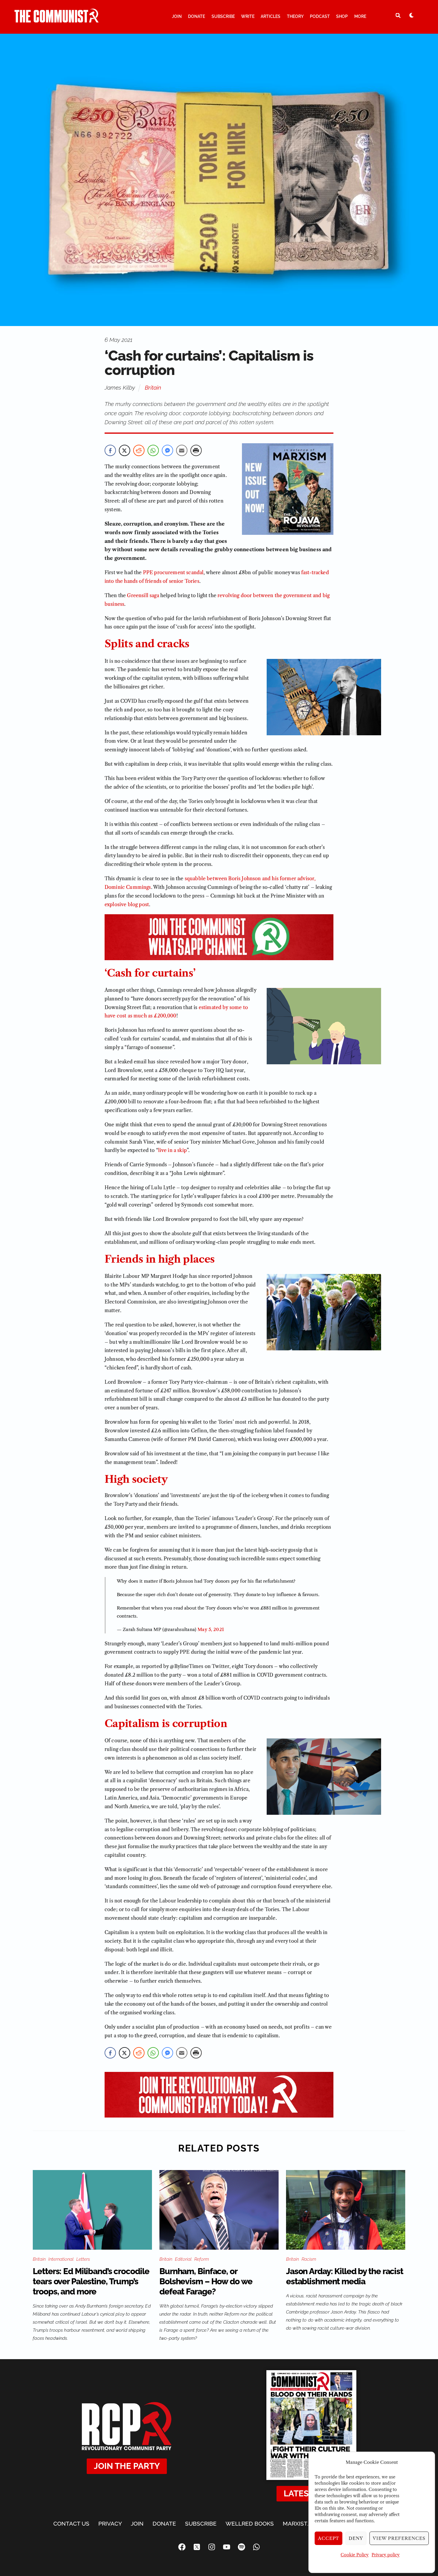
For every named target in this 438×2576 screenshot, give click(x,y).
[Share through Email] (182, 450)
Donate (197, 16)
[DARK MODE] (411, 15)
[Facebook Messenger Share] (167, 450)
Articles (271, 16)
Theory (295, 16)
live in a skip (173, 1150)
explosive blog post (127, 904)
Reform (202, 2259)
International (61, 2259)
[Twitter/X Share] (125, 450)
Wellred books (250, 2524)
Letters (83, 2259)
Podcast (320, 16)
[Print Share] (196, 450)
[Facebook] (182, 2547)
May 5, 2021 (211, 1629)
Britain (153, 387)
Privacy (110, 2524)
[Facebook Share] (110, 450)
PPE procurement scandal (173, 572)
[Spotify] (241, 2547)
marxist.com (302, 2524)
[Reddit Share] (139, 450)
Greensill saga (143, 595)
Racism (309, 2259)
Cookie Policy (355, 2555)
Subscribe (223, 16)
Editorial (183, 2259)
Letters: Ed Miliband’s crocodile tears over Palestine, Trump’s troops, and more (91, 2281)
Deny (356, 2538)
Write (248, 16)
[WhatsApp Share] (153, 450)
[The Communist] (57, 20)
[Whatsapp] (256, 2547)
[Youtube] (226, 2547)
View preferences (399, 2538)
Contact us (71, 2524)
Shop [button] (342, 16)
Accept (329, 2538)
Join (177, 16)
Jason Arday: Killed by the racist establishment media (345, 2276)
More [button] (360, 16)
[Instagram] (212, 2547)
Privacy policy (386, 2555)
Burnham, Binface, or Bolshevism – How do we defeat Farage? (206, 2281)
